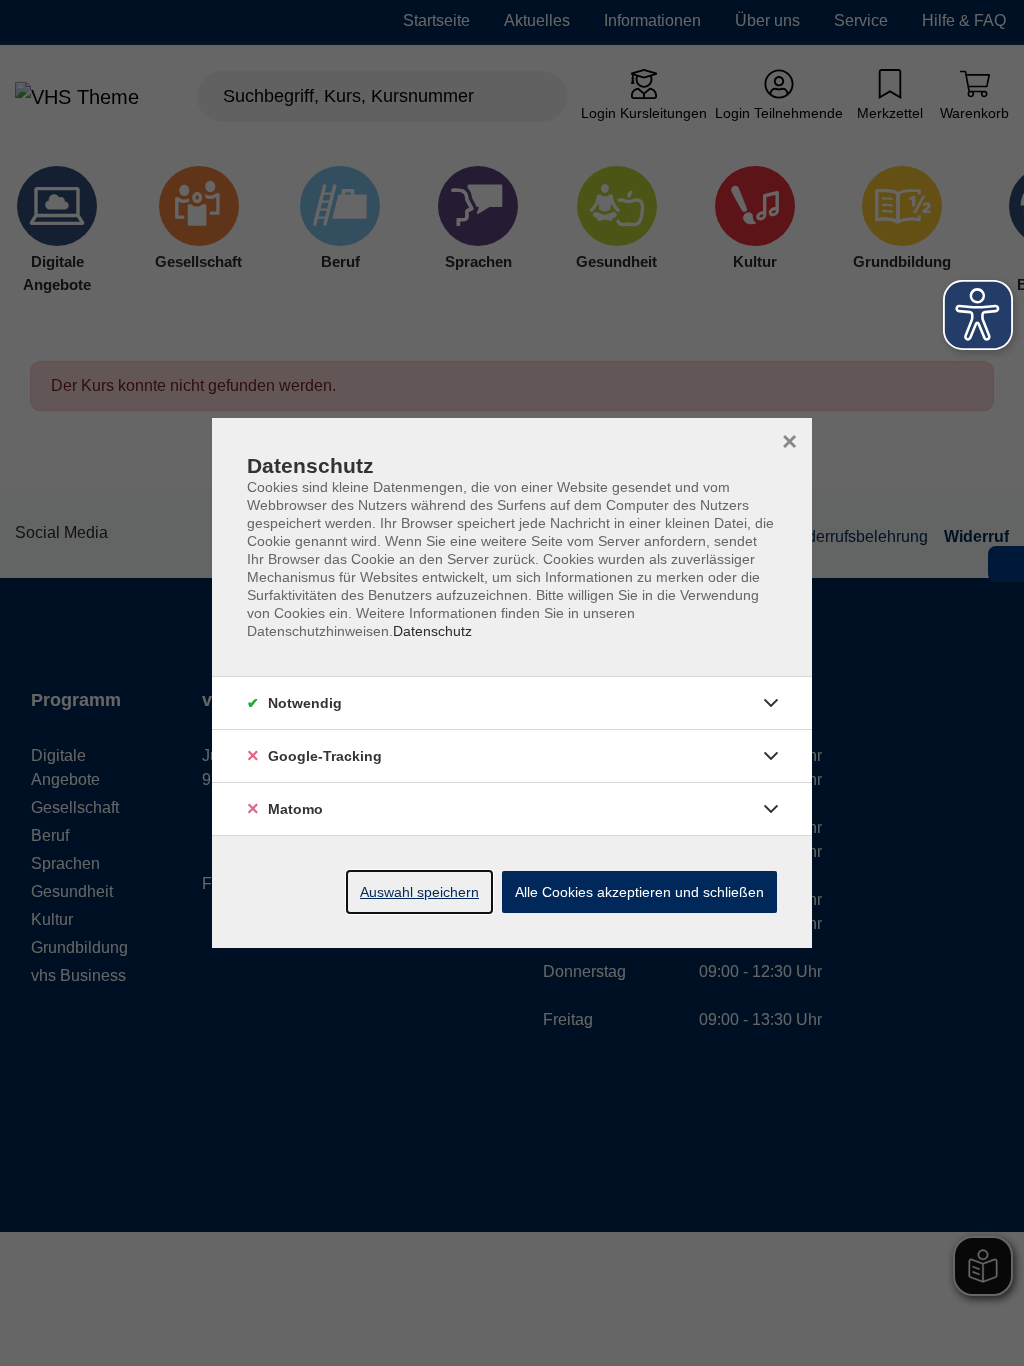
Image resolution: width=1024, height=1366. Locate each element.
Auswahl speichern (419, 892)
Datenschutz (432, 631)
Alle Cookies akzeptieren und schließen (639, 892)
